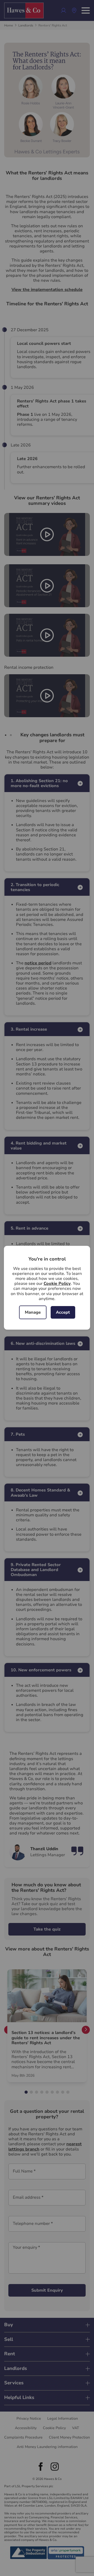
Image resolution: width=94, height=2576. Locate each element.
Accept (63, 1312)
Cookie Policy (57, 1284)
